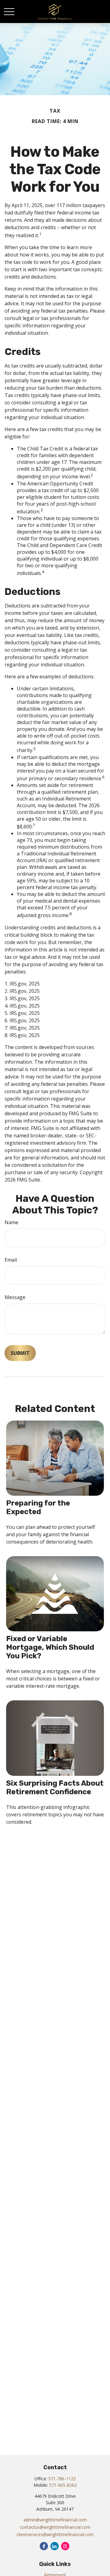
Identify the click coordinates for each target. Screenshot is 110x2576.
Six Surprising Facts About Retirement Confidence (55, 1787)
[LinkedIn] (55, 2546)
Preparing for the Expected (38, 1507)
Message (15, 1297)
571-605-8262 (63, 2485)
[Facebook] (44, 2546)
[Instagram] (65, 2546)
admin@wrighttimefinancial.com (55, 2520)
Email (11, 1260)
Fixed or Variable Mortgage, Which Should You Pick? (50, 1647)
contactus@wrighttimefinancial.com (55, 2527)
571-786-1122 (62, 2479)
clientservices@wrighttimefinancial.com (55, 2534)
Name (11, 1222)
